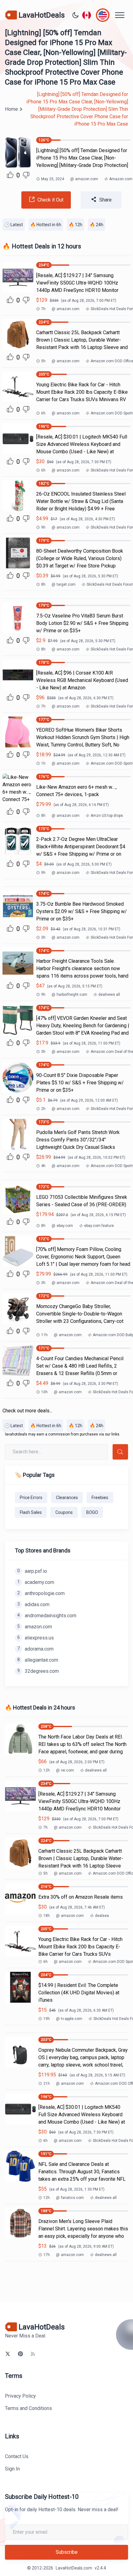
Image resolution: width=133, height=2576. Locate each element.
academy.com (36, 1582)
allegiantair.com (38, 1660)
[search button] (120, 1452)
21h (47, 2084)
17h (47, 2255)
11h (44, 1335)
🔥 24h (97, 225)
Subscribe (67, 2552)
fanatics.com (70, 2198)
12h (47, 1770)
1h (43, 763)
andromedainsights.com (47, 1616)
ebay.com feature (99, 1226)
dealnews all (109, 995)
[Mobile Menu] (120, 15)
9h (43, 527)
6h (43, 413)
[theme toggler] (75, 15)
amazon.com (84, 179)
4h (43, 1166)
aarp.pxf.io (32, 1571)
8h (43, 584)
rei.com (65, 1770)
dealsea (102, 1916)
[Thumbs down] (26, 175)
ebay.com (62, 1226)
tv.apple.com (69, 2019)
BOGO (92, 1512)
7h (43, 309)
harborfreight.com (69, 995)
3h (43, 937)
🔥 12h (75, 225)
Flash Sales (31, 1512)
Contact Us (17, 2456)
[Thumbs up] (10, 175)
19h (47, 2019)
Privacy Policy (20, 2396)
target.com (64, 584)
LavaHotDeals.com (74, 2568)
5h (43, 361)
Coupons (64, 1512)
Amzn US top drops (107, 816)
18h (47, 1916)
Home (11, 109)
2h (43, 1109)
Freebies (100, 1498)
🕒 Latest (14, 225)
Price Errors (31, 1498)
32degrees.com (38, 1671)
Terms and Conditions (28, 2408)
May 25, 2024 (53, 179)
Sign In (12, 2469)
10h (44, 1392)
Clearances (67, 1498)
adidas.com (33, 1604)
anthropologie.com (41, 1593)
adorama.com (35, 1649)
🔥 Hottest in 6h (46, 225)
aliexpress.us (36, 1638)
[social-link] (8, 2354)
